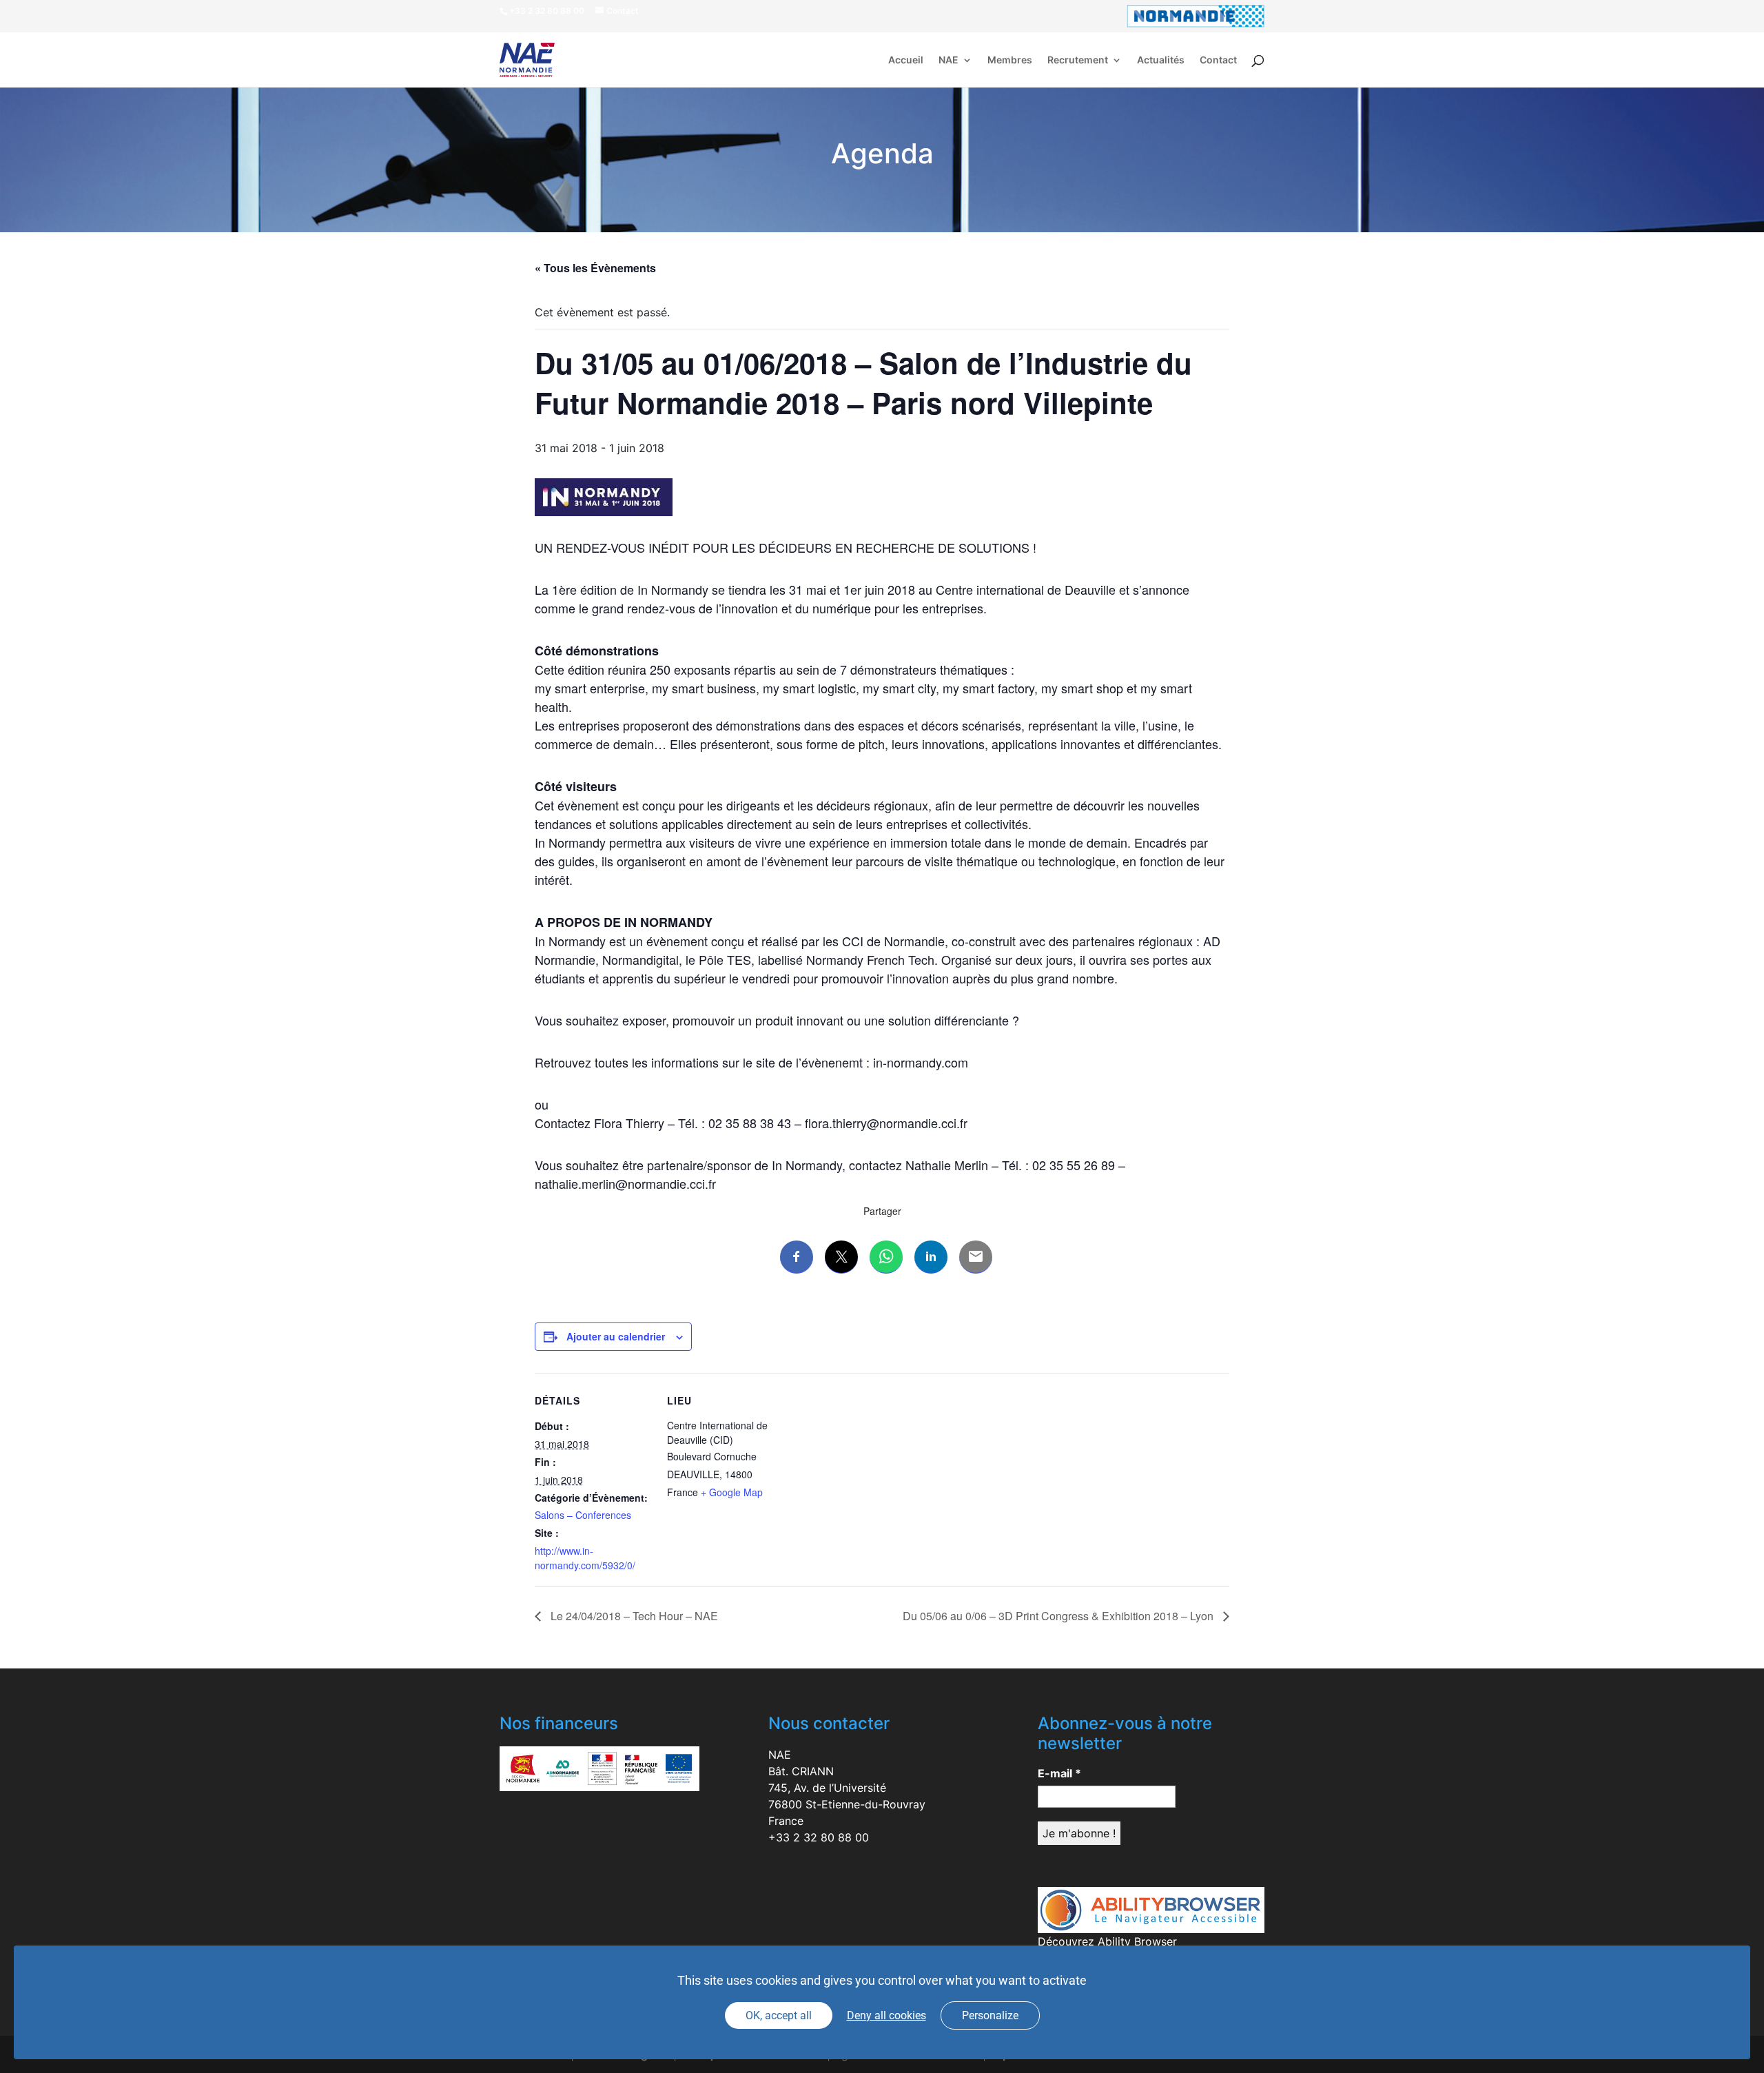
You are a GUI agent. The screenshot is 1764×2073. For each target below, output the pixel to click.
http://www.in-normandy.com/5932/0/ (585, 1558)
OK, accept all (779, 2015)
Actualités (1161, 60)
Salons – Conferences (583, 1515)
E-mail (1059, 1773)
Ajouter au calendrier (616, 1336)
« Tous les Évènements (595, 268)
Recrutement (1078, 60)
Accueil (906, 60)
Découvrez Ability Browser (1107, 1941)
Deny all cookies (886, 2015)
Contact (1218, 60)
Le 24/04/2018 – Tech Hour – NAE (633, 1616)
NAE (948, 60)
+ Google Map (732, 1492)
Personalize (990, 2015)
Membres (1010, 60)
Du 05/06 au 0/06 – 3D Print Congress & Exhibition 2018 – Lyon (1059, 1616)
